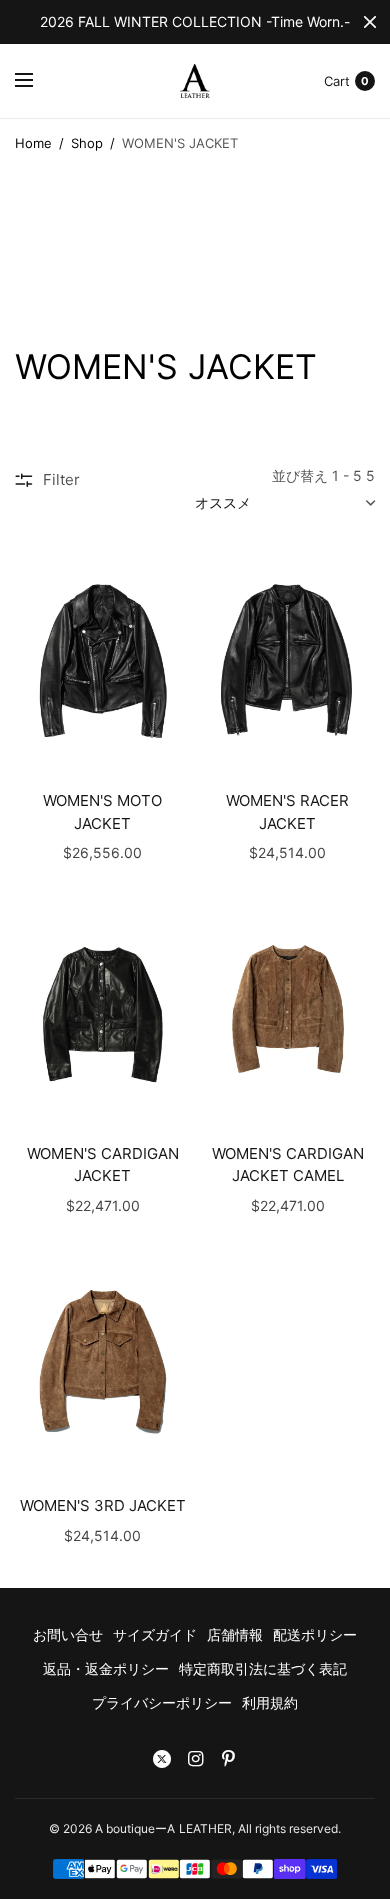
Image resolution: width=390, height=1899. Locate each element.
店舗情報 (235, 1634)
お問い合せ (68, 1634)
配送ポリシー (315, 1634)
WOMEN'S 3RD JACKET (103, 1505)
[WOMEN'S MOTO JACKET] (102, 659)
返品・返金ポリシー (106, 1668)
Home (33, 143)
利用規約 (270, 1702)
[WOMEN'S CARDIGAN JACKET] (102, 1011)
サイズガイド (155, 1634)
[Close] (370, 22)
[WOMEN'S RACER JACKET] (287, 659)
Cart (337, 81)
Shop (87, 143)
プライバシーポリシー (162, 1702)
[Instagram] (195, 1759)
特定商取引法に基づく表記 (263, 1668)
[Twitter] (162, 1759)
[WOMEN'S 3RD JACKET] (102, 1364)
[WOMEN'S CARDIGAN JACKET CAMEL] (287, 1011)
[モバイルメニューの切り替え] (37, 81)
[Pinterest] (228, 1759)
